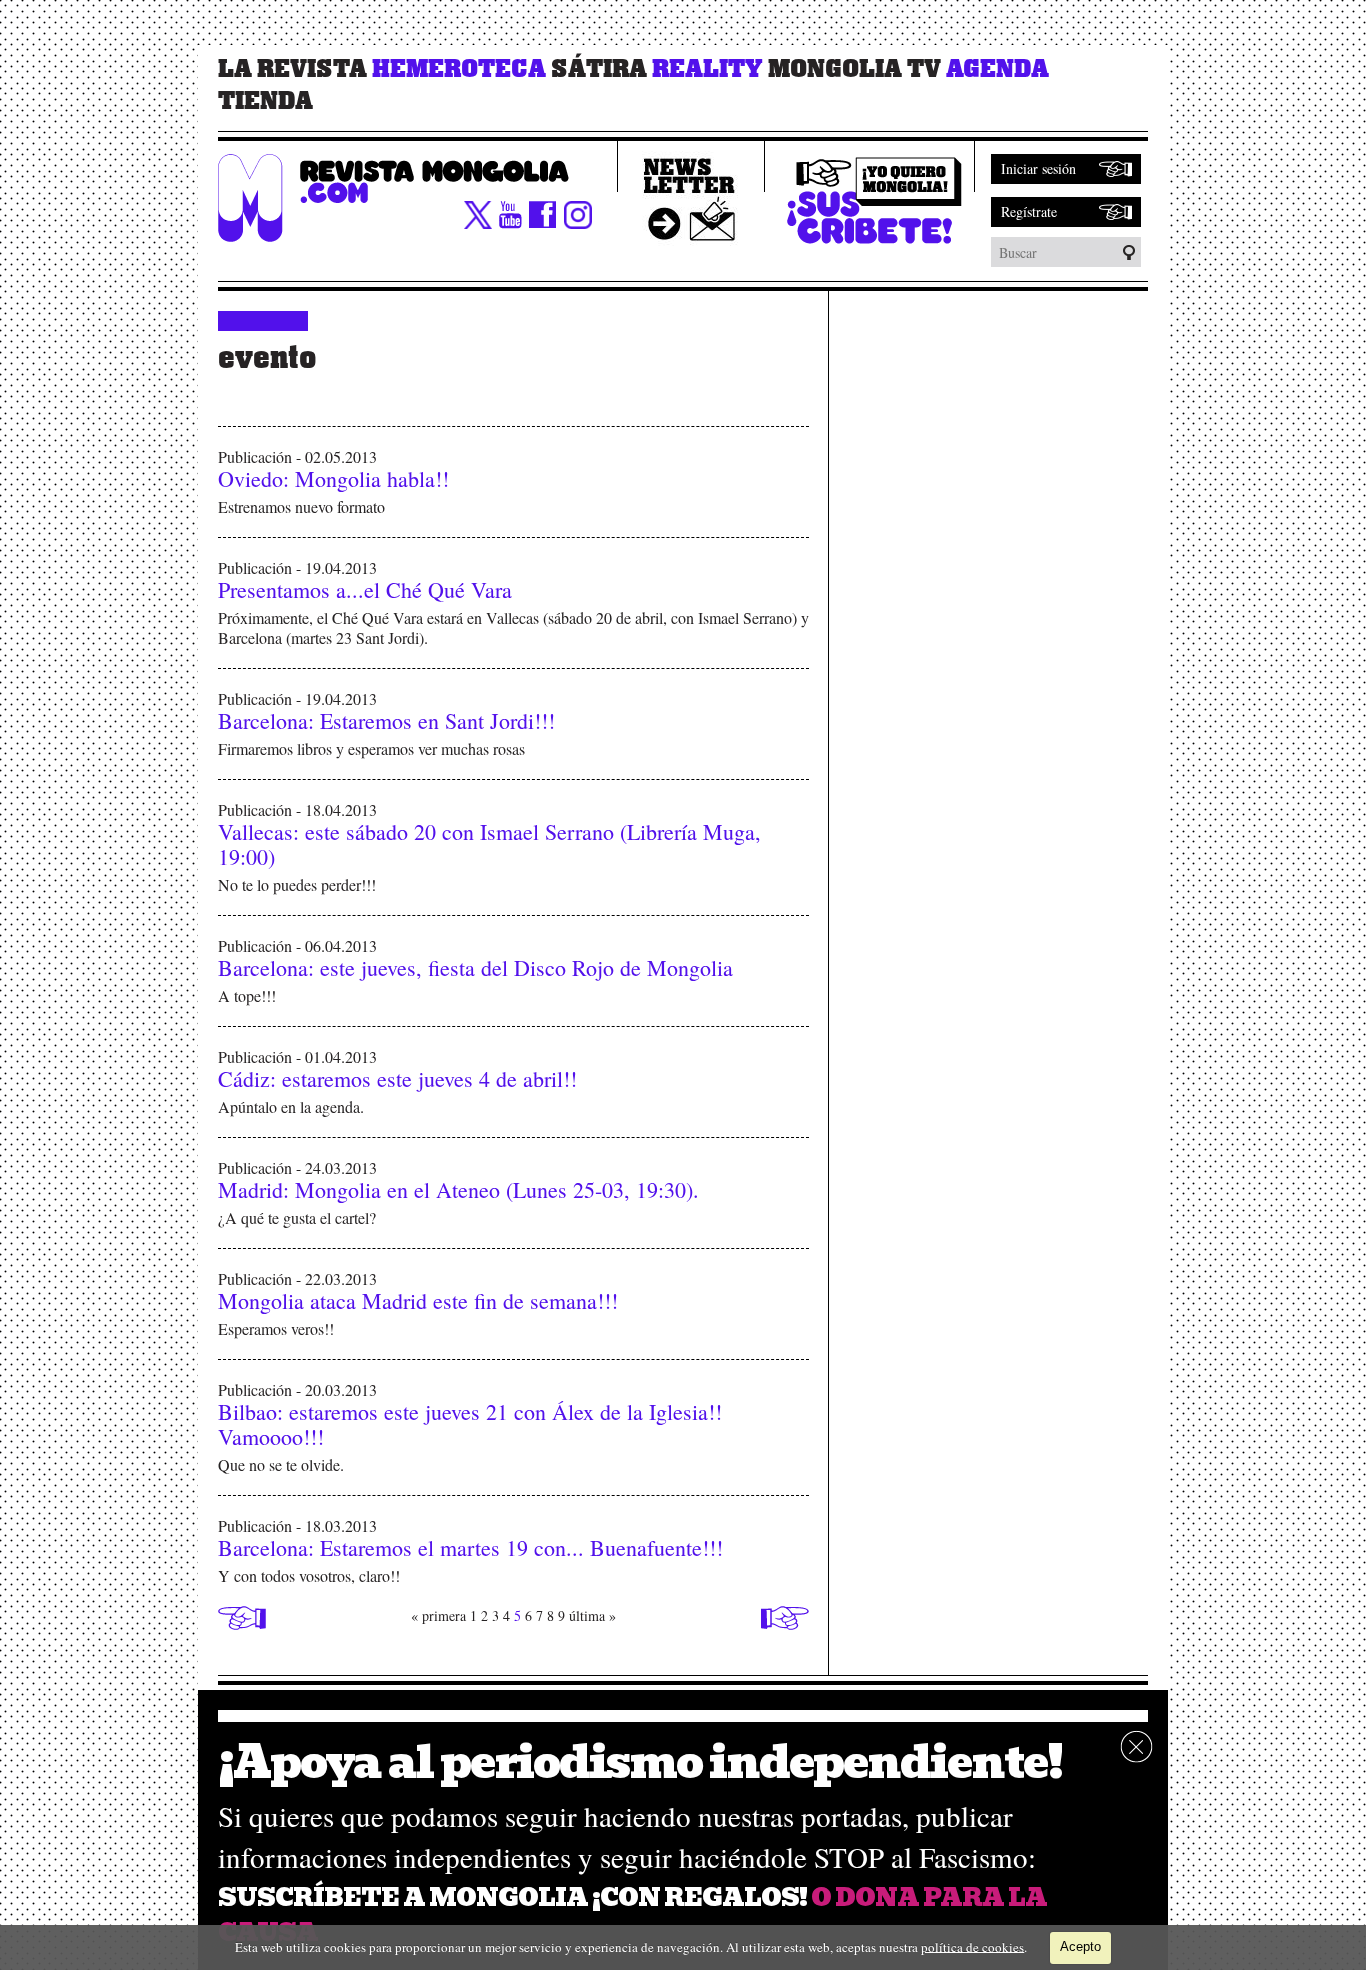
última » (592, 1615)
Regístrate (1029, 211)
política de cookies (972, 1946)
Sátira (599, 69)
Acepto (1080, 1946)
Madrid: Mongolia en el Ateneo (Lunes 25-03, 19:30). (458, 1189)
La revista (292, 69)
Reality (707, 69)
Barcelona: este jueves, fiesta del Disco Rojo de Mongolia (475, 967)
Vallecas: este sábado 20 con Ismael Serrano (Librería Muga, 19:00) (489, 844)
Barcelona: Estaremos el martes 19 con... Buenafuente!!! (470, 1547)
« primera (438, 1615)
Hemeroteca (459, 69)
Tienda (265, 101)
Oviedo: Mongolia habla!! (333, 478)
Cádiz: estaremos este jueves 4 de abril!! (397, 1078)
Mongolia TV (854, 69)
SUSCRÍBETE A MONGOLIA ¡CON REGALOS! (512, 1897)
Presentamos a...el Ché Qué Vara (365, 589)
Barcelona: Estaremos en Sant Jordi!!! (386, 720)
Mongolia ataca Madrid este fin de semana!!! (418, 1300)
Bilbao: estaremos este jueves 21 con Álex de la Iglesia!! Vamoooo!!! (470, 1424)
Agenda (997, 69)
